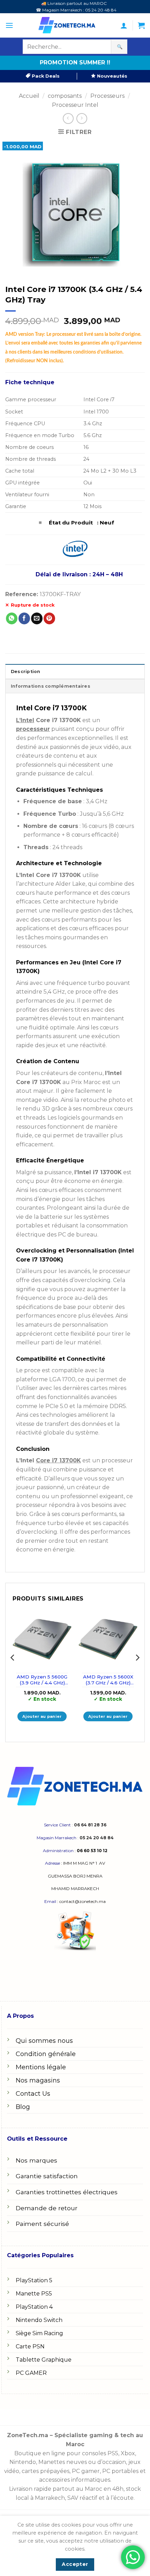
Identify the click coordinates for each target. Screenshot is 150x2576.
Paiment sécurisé (42, 2224)
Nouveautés (111, 76)
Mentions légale (41, 2067)
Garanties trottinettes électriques (67, 2192)
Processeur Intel (75, 105)
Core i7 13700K (58, 1460)
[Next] (137, 1672)
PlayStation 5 (34, 2280)
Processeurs (107, 96)
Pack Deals (45, 76)
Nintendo (23, 2462)
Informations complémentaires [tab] (51, 686)
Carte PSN (30, 2346)
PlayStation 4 (34, 2307)
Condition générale (46, 2054)
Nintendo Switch (39, 2320)
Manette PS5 (34, 2294)
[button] (9, 25)
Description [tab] (26, 671)
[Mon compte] (124, 25)
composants (65, 96)
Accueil (29, 96)
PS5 (113, 2453)
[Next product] (68, 118)
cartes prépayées (45, 2471)
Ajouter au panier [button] (42, 1716)
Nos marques (36, 2160)
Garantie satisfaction (47, 2176)
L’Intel (25, 720)
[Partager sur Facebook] (24, 618)
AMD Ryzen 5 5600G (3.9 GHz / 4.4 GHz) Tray (42, 1680)
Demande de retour (47, 2208)
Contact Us (33, 2094)
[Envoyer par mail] (37, 618)
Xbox (128, 2453)
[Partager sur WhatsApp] (12, 618)
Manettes (52, 2462)
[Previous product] (82, 118)
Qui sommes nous (44, 2041)
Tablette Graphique (44, 2360)
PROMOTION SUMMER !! (75, 62)
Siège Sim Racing (39, 2333)
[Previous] (13, 1672)
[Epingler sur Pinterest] (49, 618)
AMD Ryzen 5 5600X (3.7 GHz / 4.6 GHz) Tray (108, 1680)
